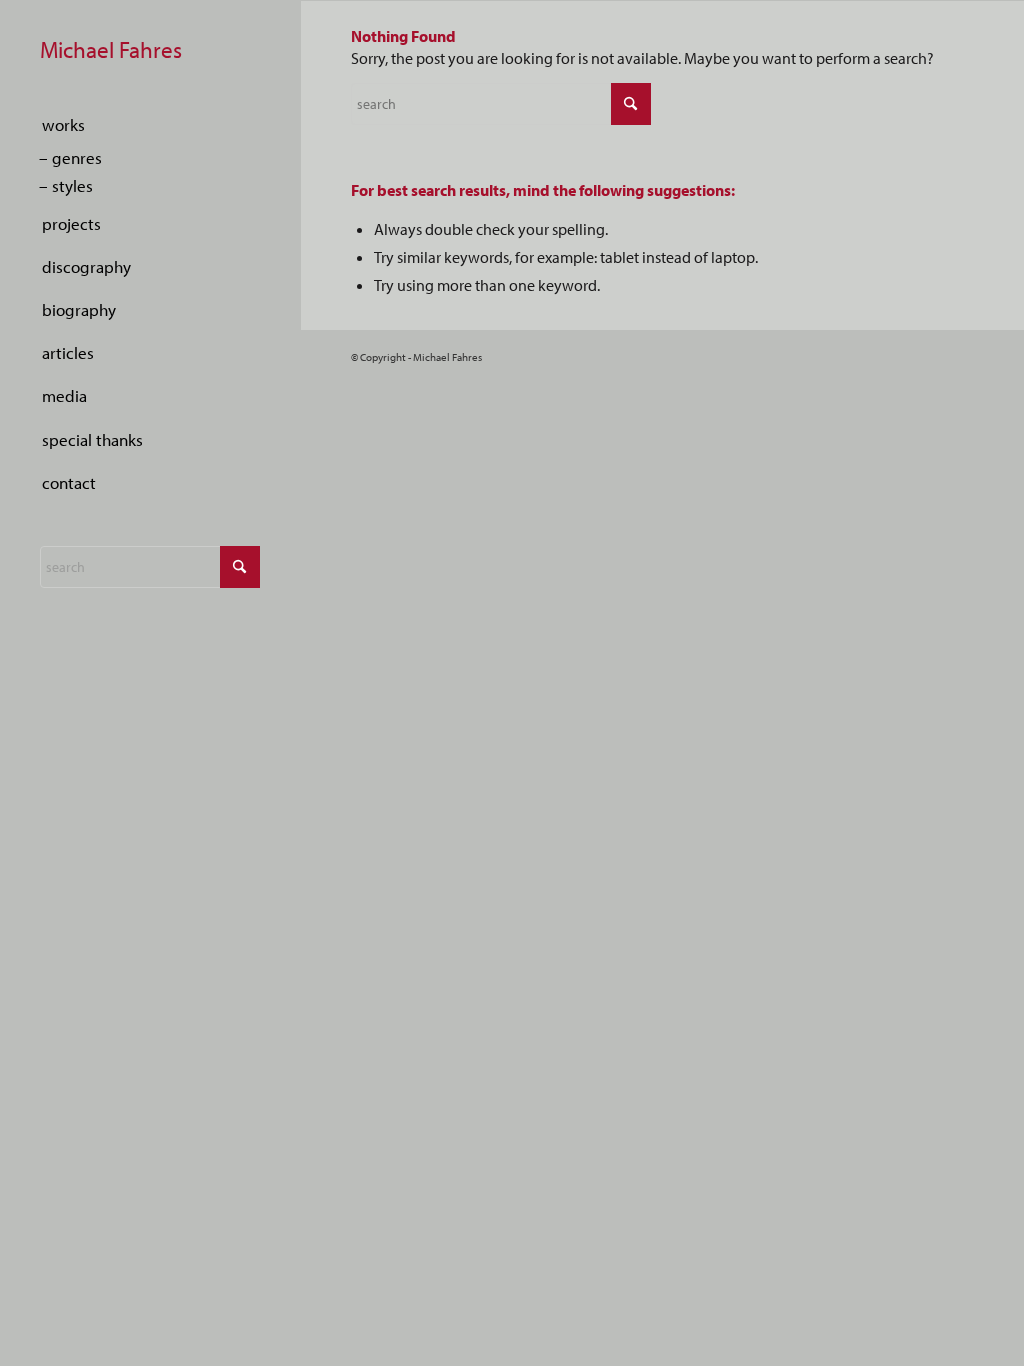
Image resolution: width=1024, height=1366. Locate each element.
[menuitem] (150, 125)
